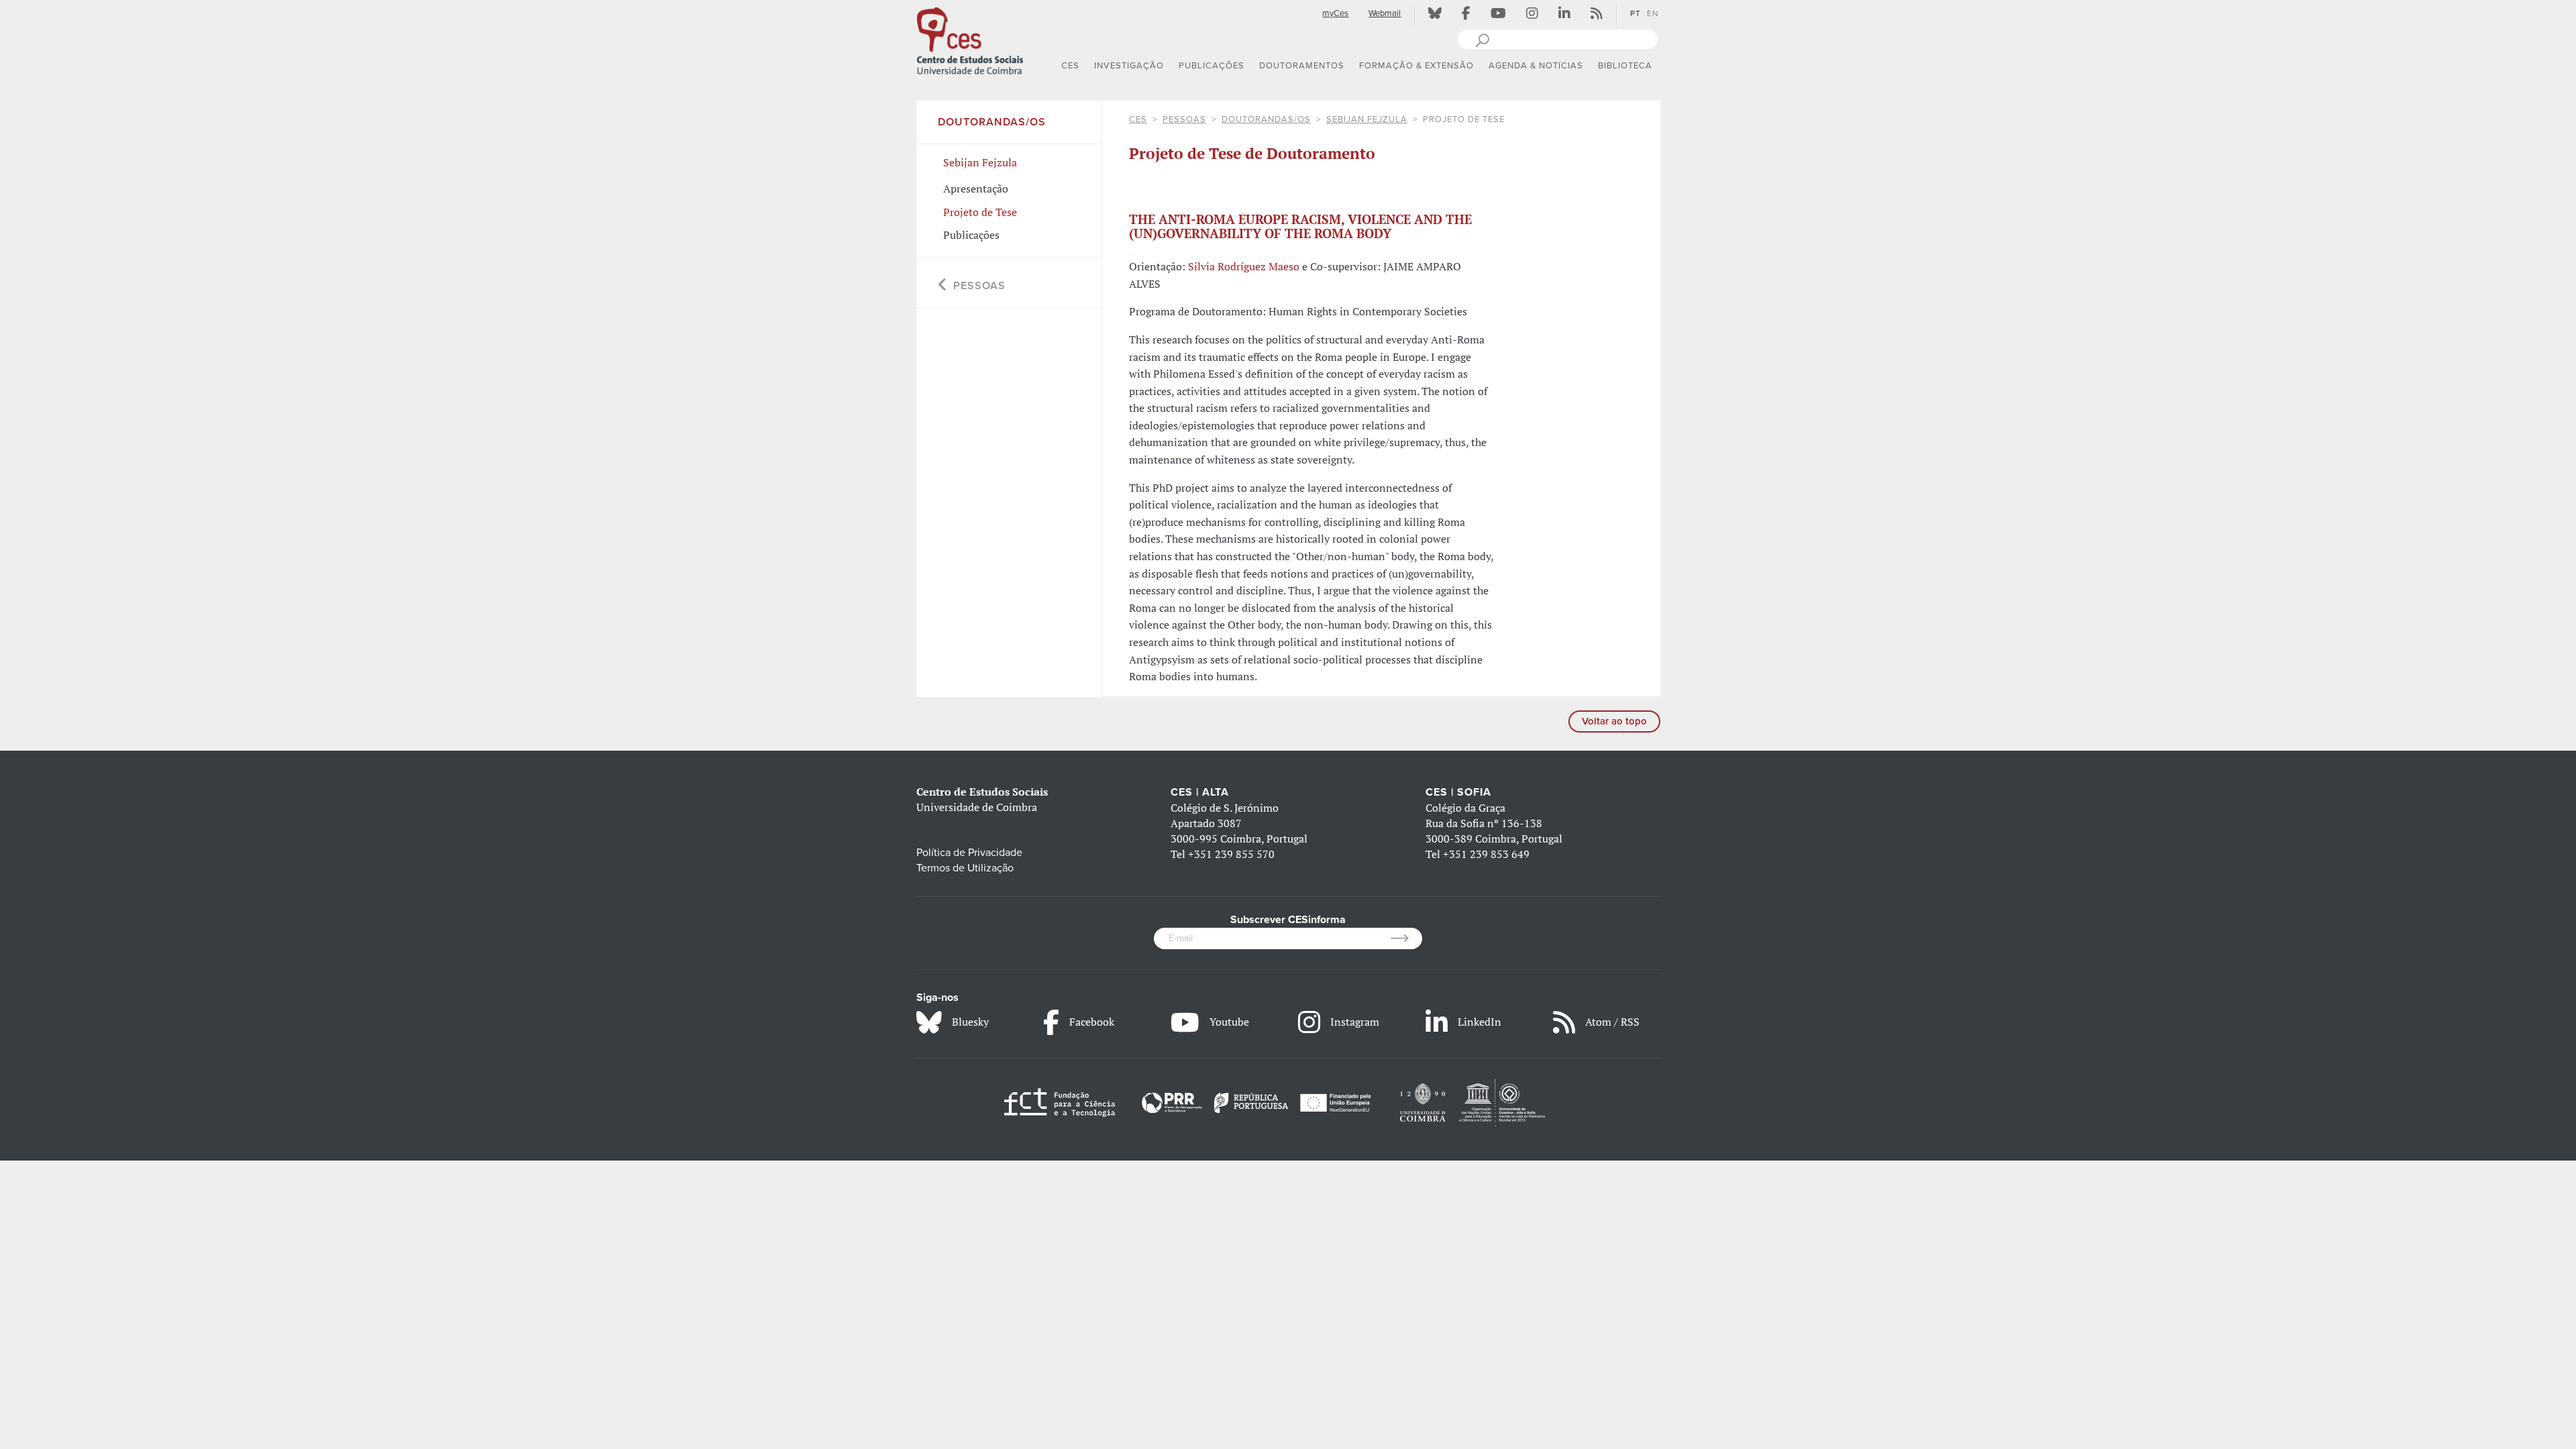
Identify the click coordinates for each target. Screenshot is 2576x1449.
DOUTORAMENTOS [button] (1302, 66)
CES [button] (1070, 66)
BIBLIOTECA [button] (1625, 66)
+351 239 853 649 (1486, 854)
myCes (1335, 13)
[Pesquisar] (1482, 39)
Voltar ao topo (1614, 721)
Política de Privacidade (969, 853)
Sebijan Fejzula (1367, 119)
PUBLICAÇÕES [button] (1212, 66)
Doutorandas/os (1266, 119)
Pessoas (1184, 119)
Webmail (1385, 13)
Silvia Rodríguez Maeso (1244, 266)
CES (1138, 119)
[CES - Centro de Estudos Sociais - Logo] (970, 40)
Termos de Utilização (965, 868)
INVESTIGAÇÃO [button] (1129, 66)
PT (1635, 13)
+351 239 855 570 (1231, 854)
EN (1653, 13)
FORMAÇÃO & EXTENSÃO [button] (1416, 66)
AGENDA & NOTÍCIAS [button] (1536, 66)
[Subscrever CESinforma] (1406, 938)
